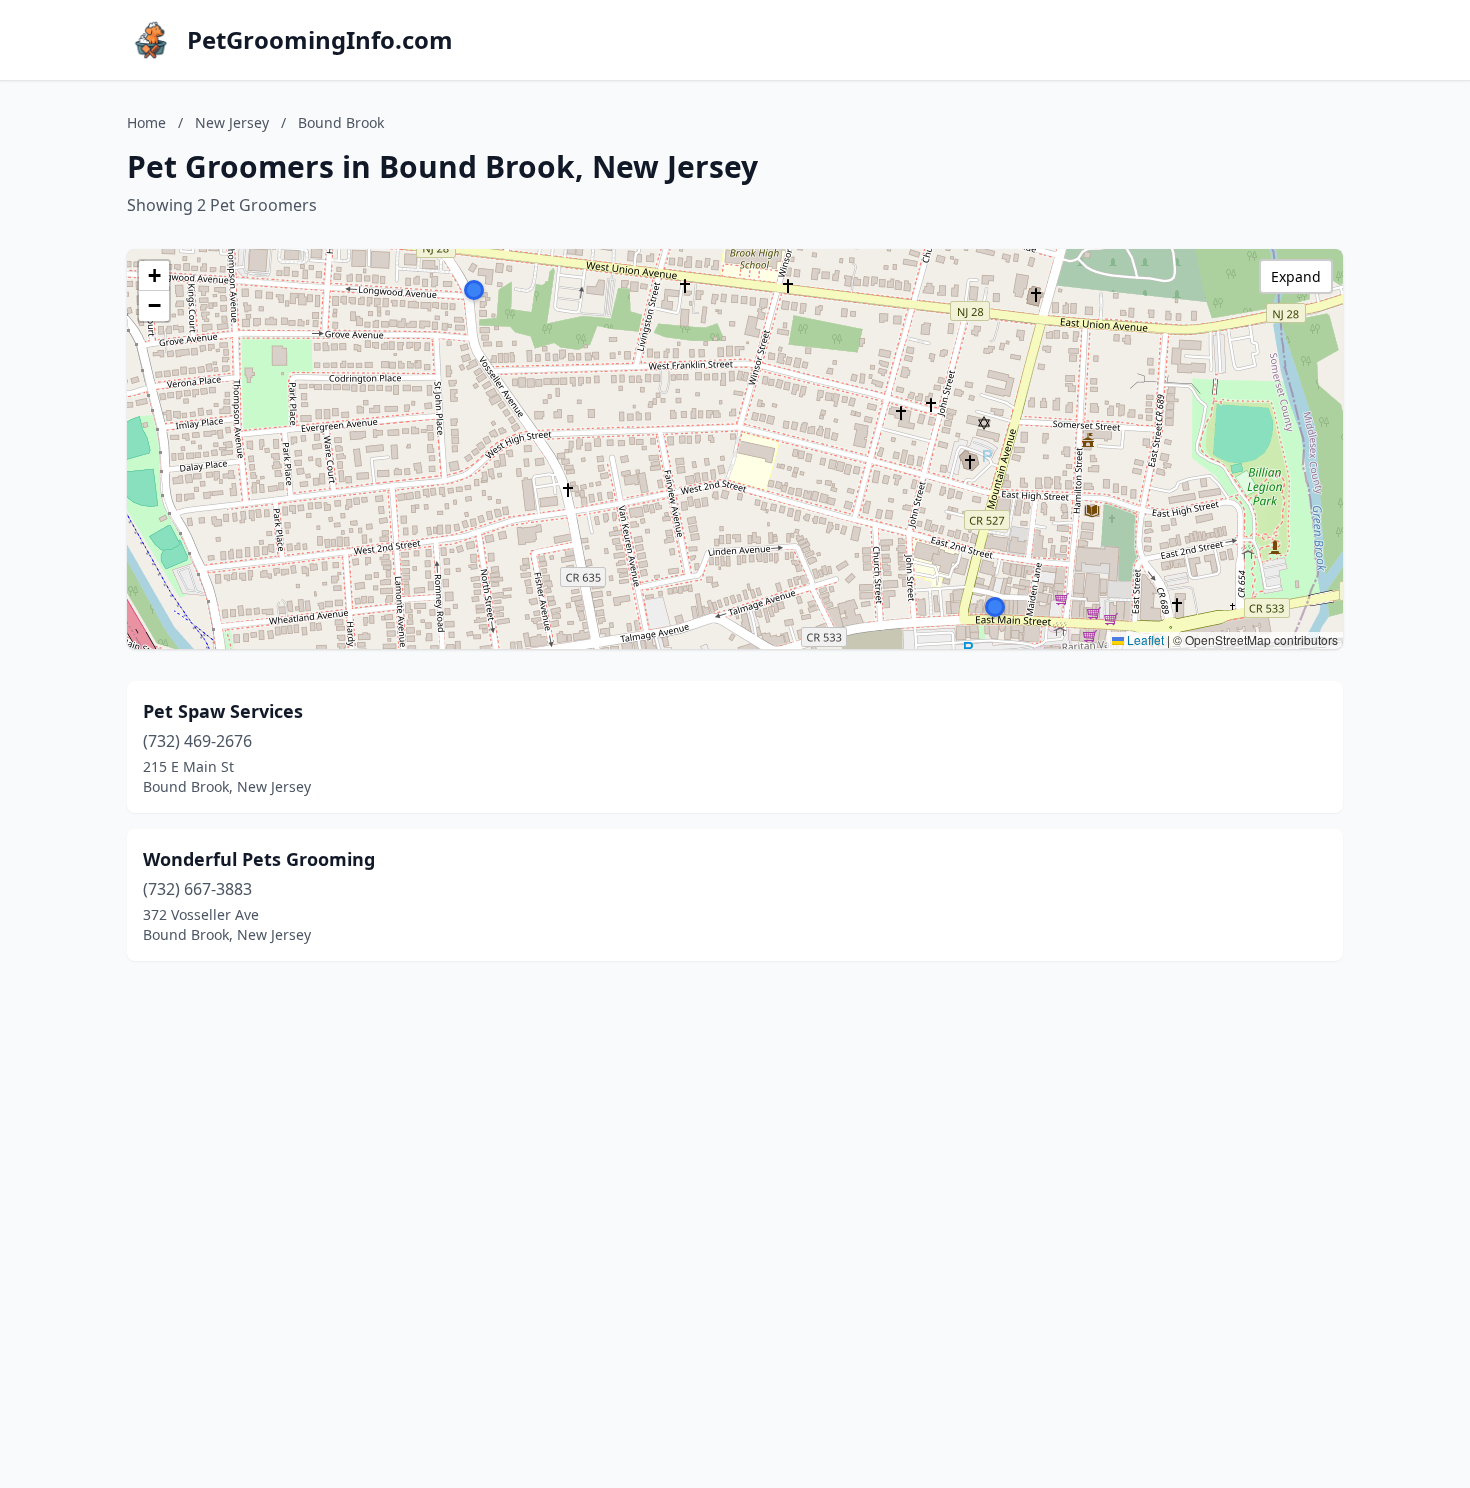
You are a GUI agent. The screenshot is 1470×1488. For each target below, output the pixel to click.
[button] (995, 607)
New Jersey (232, 122)
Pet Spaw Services (223, 711)
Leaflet (1144, 639)
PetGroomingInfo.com (320, 40)
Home (146, 122)
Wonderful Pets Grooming (259, 859)
